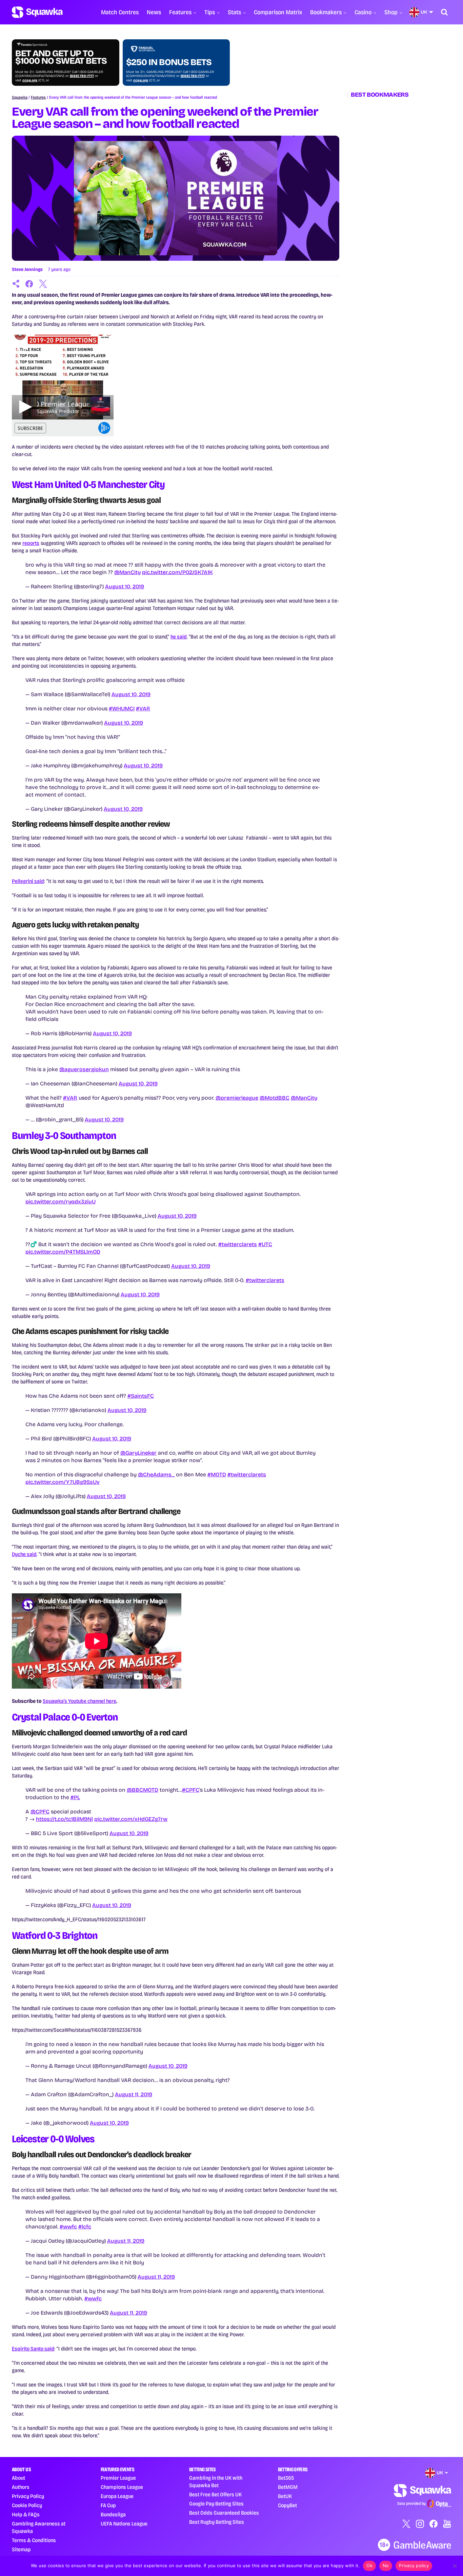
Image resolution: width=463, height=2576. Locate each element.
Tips (210, 12)
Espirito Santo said (33, 2349)
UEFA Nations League (124, 2524)
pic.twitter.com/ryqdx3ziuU (61, 1202)
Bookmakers (326, 12)
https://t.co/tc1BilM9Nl (64, 1819)
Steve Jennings (27, 269)
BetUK (285, 2496)
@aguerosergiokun (84, 1069)
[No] (455, 2566)
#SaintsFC (141, 1396)
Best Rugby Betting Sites (217, 2522)
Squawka (20, 97)
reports (31, 543)
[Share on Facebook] (29, 284)
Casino (363, 12)
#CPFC (191, 1790)
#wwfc (68, 2227)
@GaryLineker (138, 1453)
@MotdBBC (275, 1098)
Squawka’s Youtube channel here (79, 1701)
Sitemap (21, 2549)
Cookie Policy (27, 2505)
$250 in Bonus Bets (169, 62)
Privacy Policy (28, 2496)
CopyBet (287, 2505)
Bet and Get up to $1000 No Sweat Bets (61, 57)
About (18, 2478)
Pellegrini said (28, 881)
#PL (75, 1797)
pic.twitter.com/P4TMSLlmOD (63, 1252)
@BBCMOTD (143, 1790)
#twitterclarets (238, 1244)
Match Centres (120, 12)
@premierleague (237, 1098)
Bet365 (286, 2478)
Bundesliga (113, 2514)
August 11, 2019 (134, 2094)
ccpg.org (30, 80)
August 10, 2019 (125, 586)
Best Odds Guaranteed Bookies (224, 2513)
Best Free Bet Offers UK (215, 2494)
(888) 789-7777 (82, 76)
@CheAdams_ (156, 1474)
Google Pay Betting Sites (216, 2504)
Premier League (118, 2478)
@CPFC (40, 1812)
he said (179, 637)
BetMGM (288, 2487)
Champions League (122, 2487)
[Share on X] (43, 284)
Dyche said (24, 1554)
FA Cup (108, 2505)
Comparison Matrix (278, 12)
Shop (391, 12)
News (154, 12)
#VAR (143, 709)
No (386, 2565)
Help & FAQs (26, 2514)
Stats (234, 12)
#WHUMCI (122, 709)
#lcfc (85, 2227)
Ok (369, 2565)
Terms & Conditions (34, 2540)
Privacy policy (414, 2565)
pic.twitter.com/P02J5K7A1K (177, 572)
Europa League (117, 2496)
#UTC (265, 1244)
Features (180, 12)
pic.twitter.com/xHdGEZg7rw (131, 1819)
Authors (21, 2487)
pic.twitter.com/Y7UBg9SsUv (63, 1482)
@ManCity (127, 572)
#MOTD (217, 1474)
